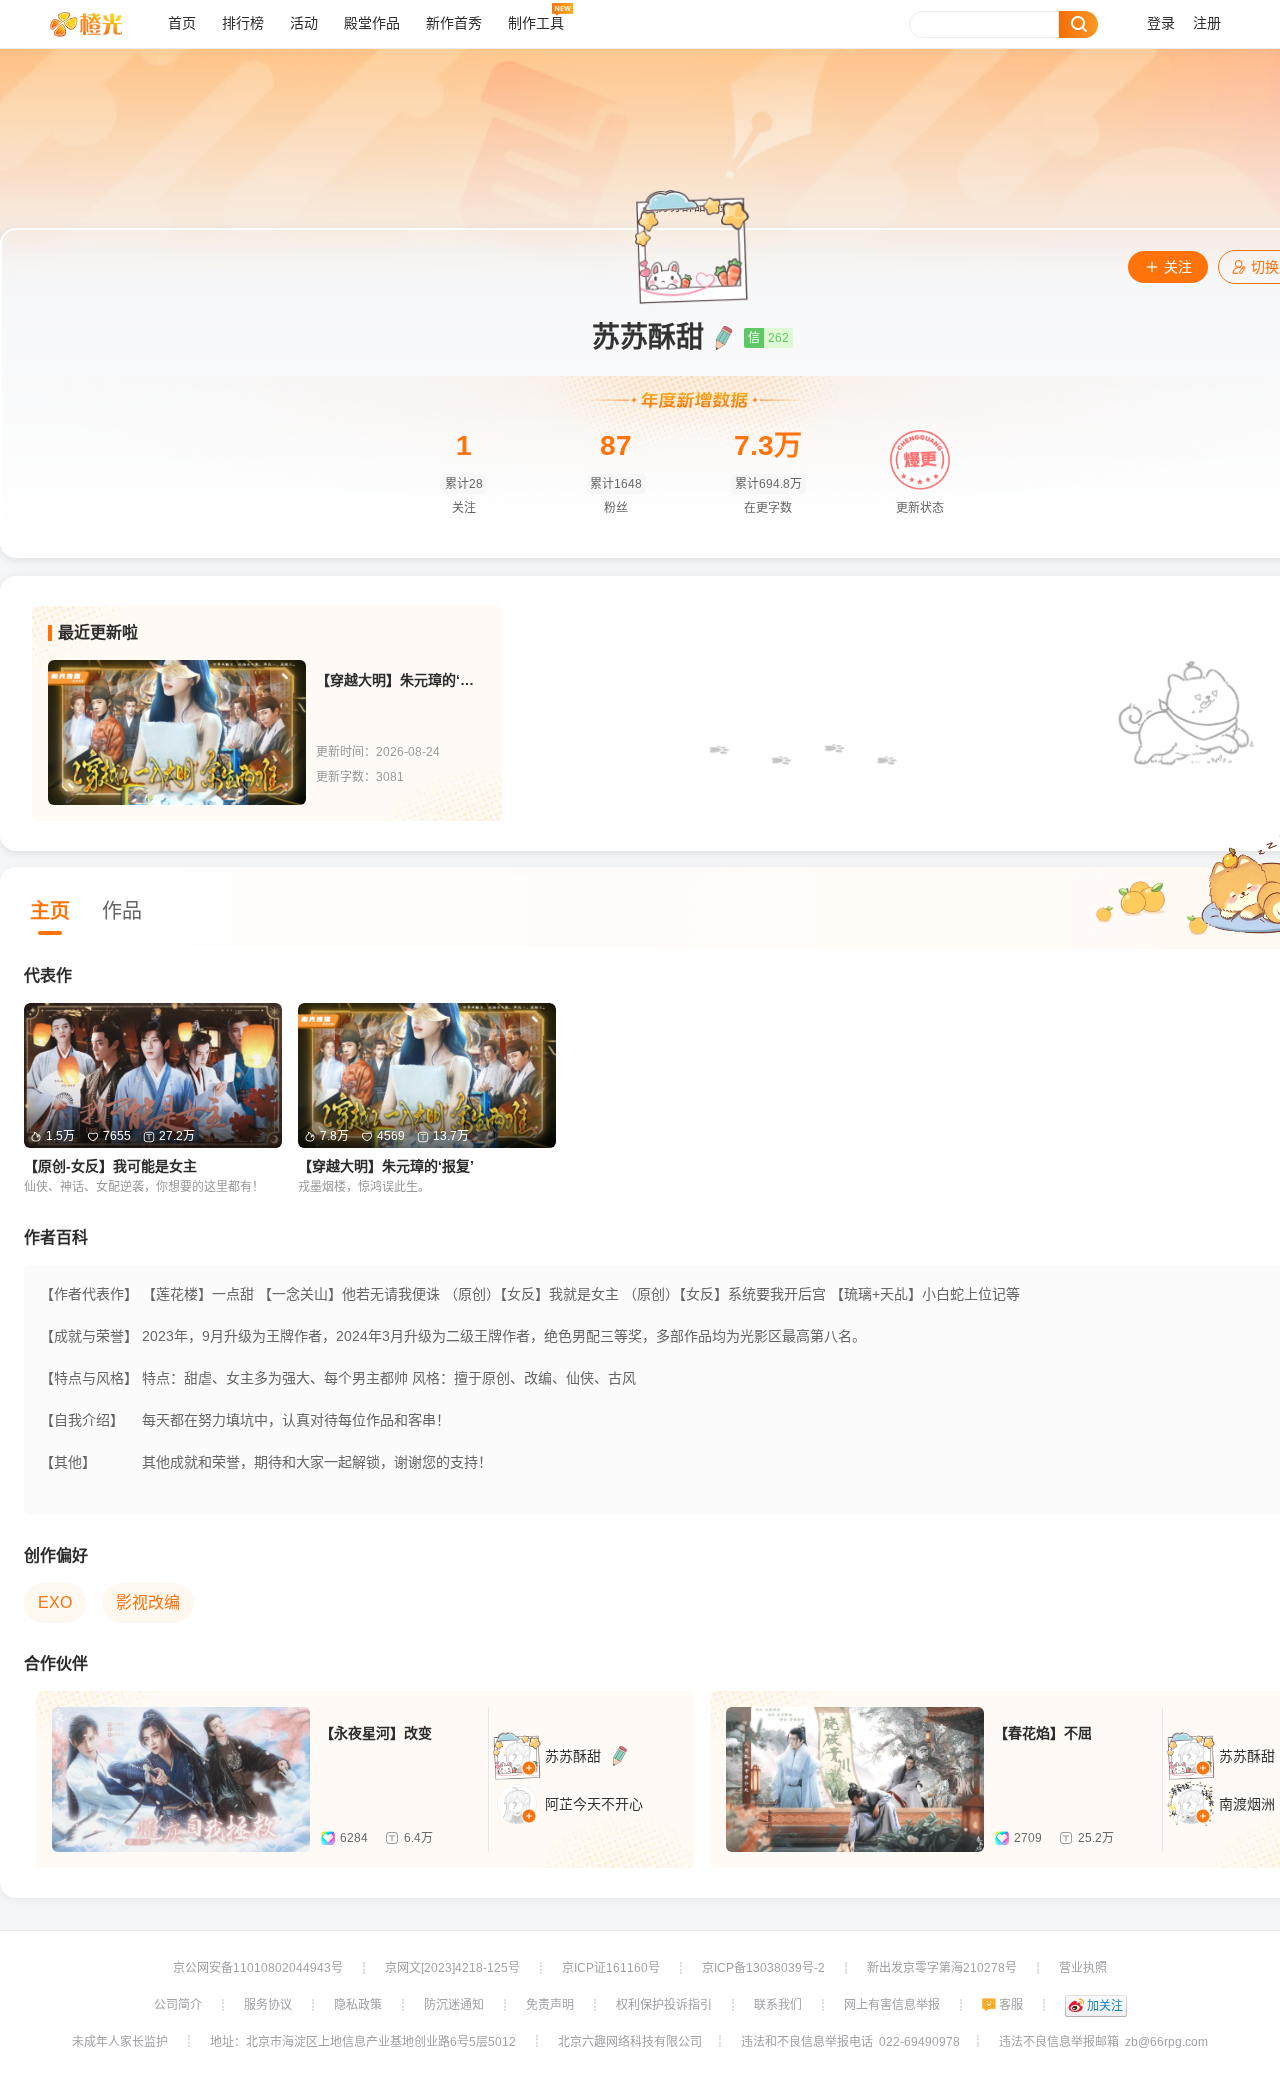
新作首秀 (454, 23)
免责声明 (550, 2005)
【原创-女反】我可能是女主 (110, 1166)
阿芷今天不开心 (594, 1804)
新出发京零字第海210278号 (942, 1968)
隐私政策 (358, 2005)
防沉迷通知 (454, 2005)
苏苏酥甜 (573, 1756)
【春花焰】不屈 (1043, 1733)
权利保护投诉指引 (664, 2005)
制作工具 (536, 23)
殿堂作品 (372, 23)
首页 (182, 23)
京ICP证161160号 (611, 1968)
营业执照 (1083, 1968)
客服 (1011, 2005)
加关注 (1105, 2006)
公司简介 (178, 2005)
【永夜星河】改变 (376, 1733)
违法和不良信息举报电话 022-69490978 (850, 2042)
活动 (304, 23)
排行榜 (243, 23)
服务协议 (268, 2005)
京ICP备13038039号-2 (763, 1968)
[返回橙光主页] (101, 24)
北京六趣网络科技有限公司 (630, 2042)
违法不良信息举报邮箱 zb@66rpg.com (1103, 2042)
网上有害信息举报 (892, 2005)
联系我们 (778, 2005)
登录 (1161, 23)
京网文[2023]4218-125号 (452, 1968)
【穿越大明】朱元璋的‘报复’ (401, 680)
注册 (1207, 23)
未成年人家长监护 (120, 2042)
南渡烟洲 (1247, 1804)
